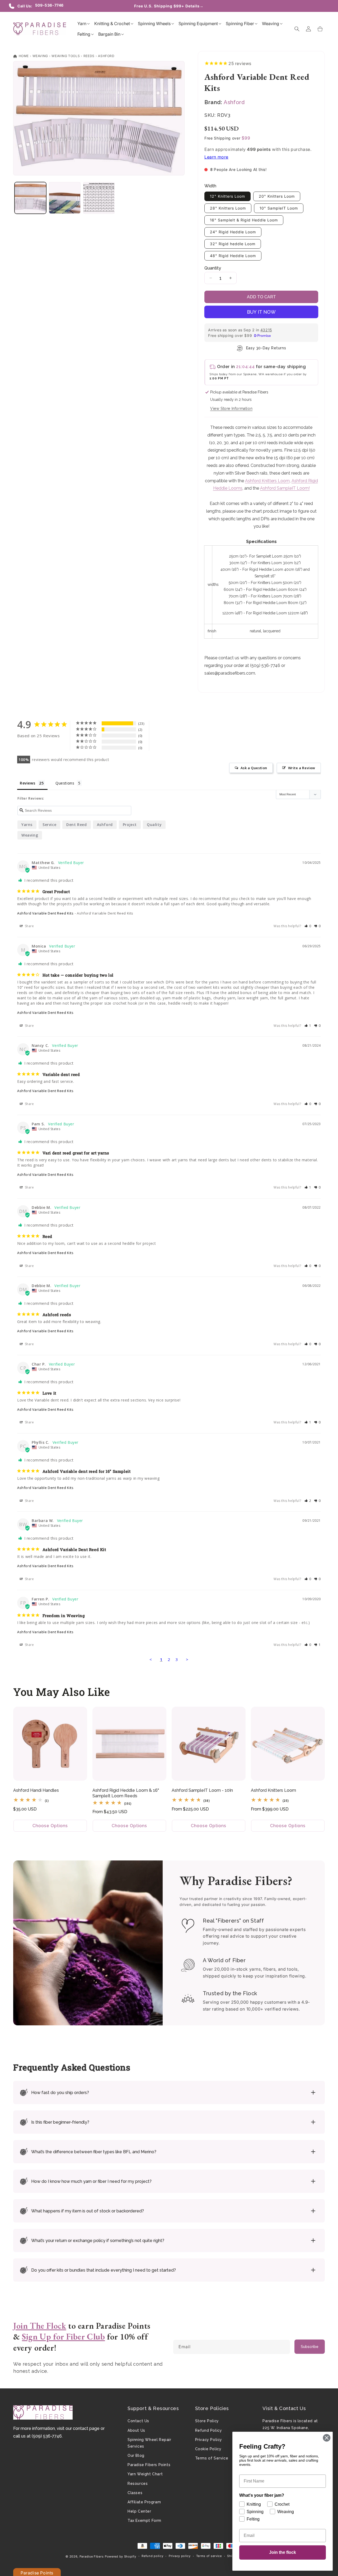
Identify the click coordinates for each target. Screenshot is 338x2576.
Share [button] (29, 926)
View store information (231, 409)
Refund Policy (209, 2430)
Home (23, 56)
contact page (86, 2428)
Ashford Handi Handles (36, 1790)
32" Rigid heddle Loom (233, 244)
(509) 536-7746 (47, 2436)
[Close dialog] (327, 2438)
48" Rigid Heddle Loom (233, 256)
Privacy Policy (209, 2440)
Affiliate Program (144, 2502)
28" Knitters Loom (228, 208)
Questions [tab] (65, 783)
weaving (30, 835)
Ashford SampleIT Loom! (285, 488)
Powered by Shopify (121, 2556)
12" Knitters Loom (227, 196)
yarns (27, 825)
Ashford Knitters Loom (267, 481)
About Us (136, 2430)
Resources (138, 2484)
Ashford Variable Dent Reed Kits (45, 913)
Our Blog (136, 2456)
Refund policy (152, 2556)
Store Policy (207, 2421)
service (49, 825)
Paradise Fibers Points (149, 2465)
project (130, 825)
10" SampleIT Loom (279, 208)
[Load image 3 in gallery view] (99, 198)
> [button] (187, 1659)
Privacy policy (180, 2556)
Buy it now (261, 312)
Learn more (216, 157)
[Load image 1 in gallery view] (30, 198)
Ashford (106, 56)
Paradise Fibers (92, 2556)
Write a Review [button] (302, 768)
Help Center (139, 2511)
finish (212, 631)
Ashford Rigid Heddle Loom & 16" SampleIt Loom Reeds (126, 1793)
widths (213, 584)
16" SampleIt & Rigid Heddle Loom (244, 220)
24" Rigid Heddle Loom (233, 232)
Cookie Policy (208, 2449)
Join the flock (283, 2552)
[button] (82, 24)
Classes (135, 2493)
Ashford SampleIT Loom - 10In (202, 1790)
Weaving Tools (66, 56)
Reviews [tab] (27, 783)
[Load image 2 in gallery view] (65, 198)
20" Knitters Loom (277, 196)
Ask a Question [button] (254, 768)
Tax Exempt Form (144, 2521)
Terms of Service (212, 2458)
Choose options (50, 1826)
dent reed (76, 825)
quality (154, 825)
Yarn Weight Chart (145, 2474)
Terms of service (209, 2556)
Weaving (40, 56)
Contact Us (138, 2421)
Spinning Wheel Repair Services (149, 2443)
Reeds (89, 56)
